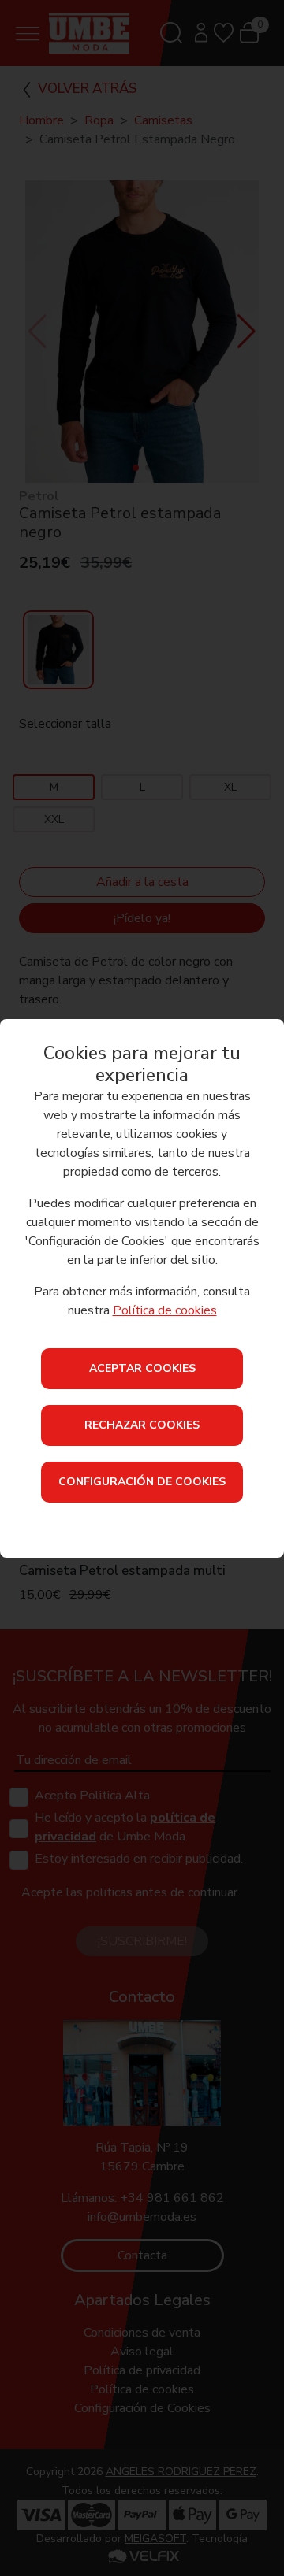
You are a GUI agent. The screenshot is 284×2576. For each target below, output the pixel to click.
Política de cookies (165, 1310)
